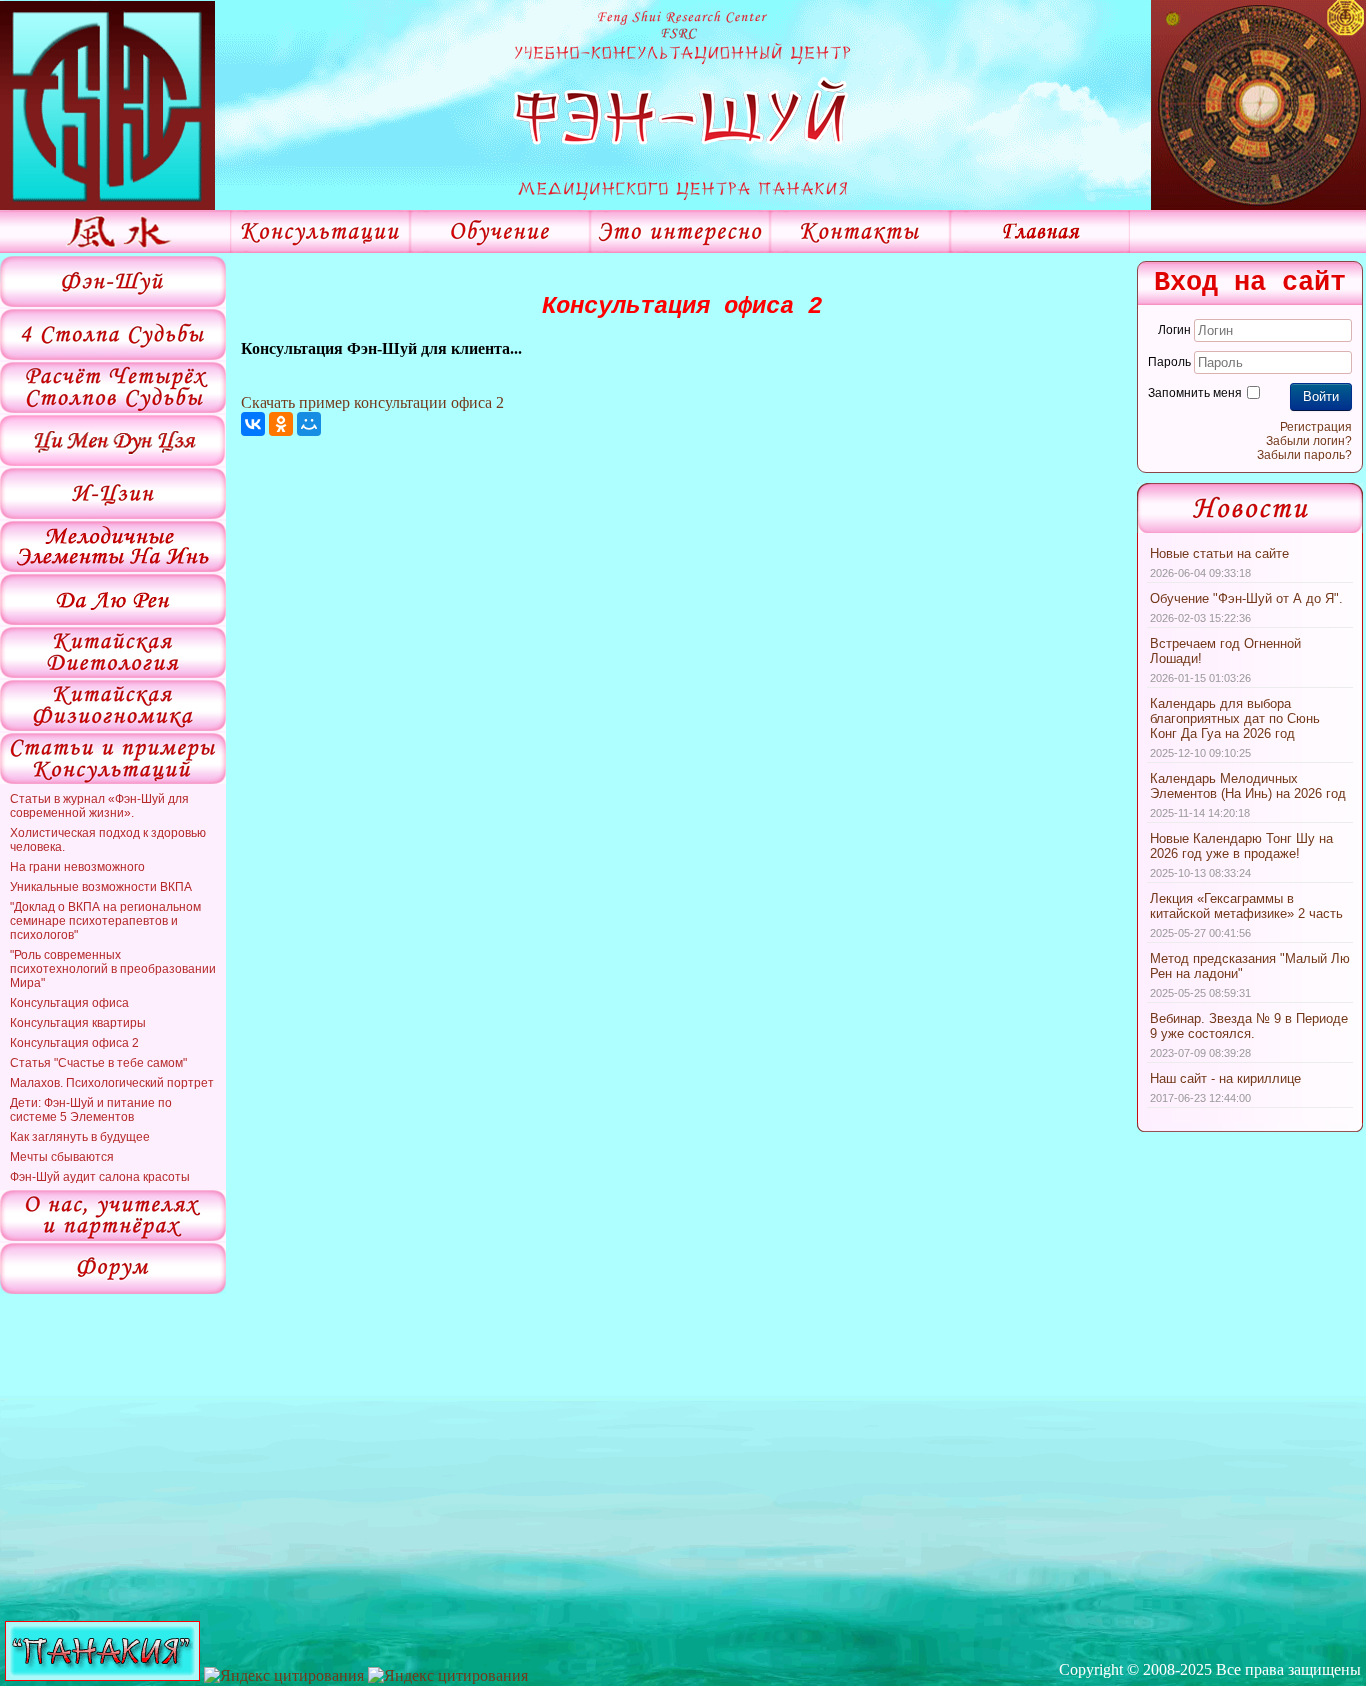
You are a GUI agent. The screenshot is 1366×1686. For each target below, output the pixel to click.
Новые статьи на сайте (1219, 553)
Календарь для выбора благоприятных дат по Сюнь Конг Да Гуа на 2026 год (1235, 718)
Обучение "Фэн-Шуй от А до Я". (1246, 598)
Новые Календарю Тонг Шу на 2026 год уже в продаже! (1241, 846)
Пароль (1169, 362)
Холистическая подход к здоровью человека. (108, 840)
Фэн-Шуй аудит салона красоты (100, 1177)
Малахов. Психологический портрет (112, 1083)
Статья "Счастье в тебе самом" (98, 1063)
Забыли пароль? (1304, 455)
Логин (1174, 330)
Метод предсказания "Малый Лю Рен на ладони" (1250, 966)
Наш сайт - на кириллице (1225, 1078)
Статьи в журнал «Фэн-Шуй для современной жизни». (99, 806)
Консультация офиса (69, 1003)
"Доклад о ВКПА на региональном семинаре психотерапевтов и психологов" (105, 921)
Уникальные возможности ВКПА (101, 887)
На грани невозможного (77, 867)
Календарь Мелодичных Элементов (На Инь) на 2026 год (1248, 786)
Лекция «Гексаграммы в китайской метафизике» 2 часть (1246, 906)
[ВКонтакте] (253, 424)
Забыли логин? (1309, 441)
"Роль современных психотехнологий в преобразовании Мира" (113, 969)
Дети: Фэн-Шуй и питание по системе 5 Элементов (91, 1110)
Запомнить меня (1195, 393)
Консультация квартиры (78, 1023)
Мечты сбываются (62, 1157)
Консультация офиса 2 (74, 1043)
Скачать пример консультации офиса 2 (372, 402)
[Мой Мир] (309, 424)
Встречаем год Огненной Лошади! (1225, 651)
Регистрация (1316, 427)
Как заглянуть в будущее (80, 1137)
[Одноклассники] (281, 424)
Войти (1321, 396)
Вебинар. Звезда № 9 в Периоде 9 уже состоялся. (1249, 1026)
